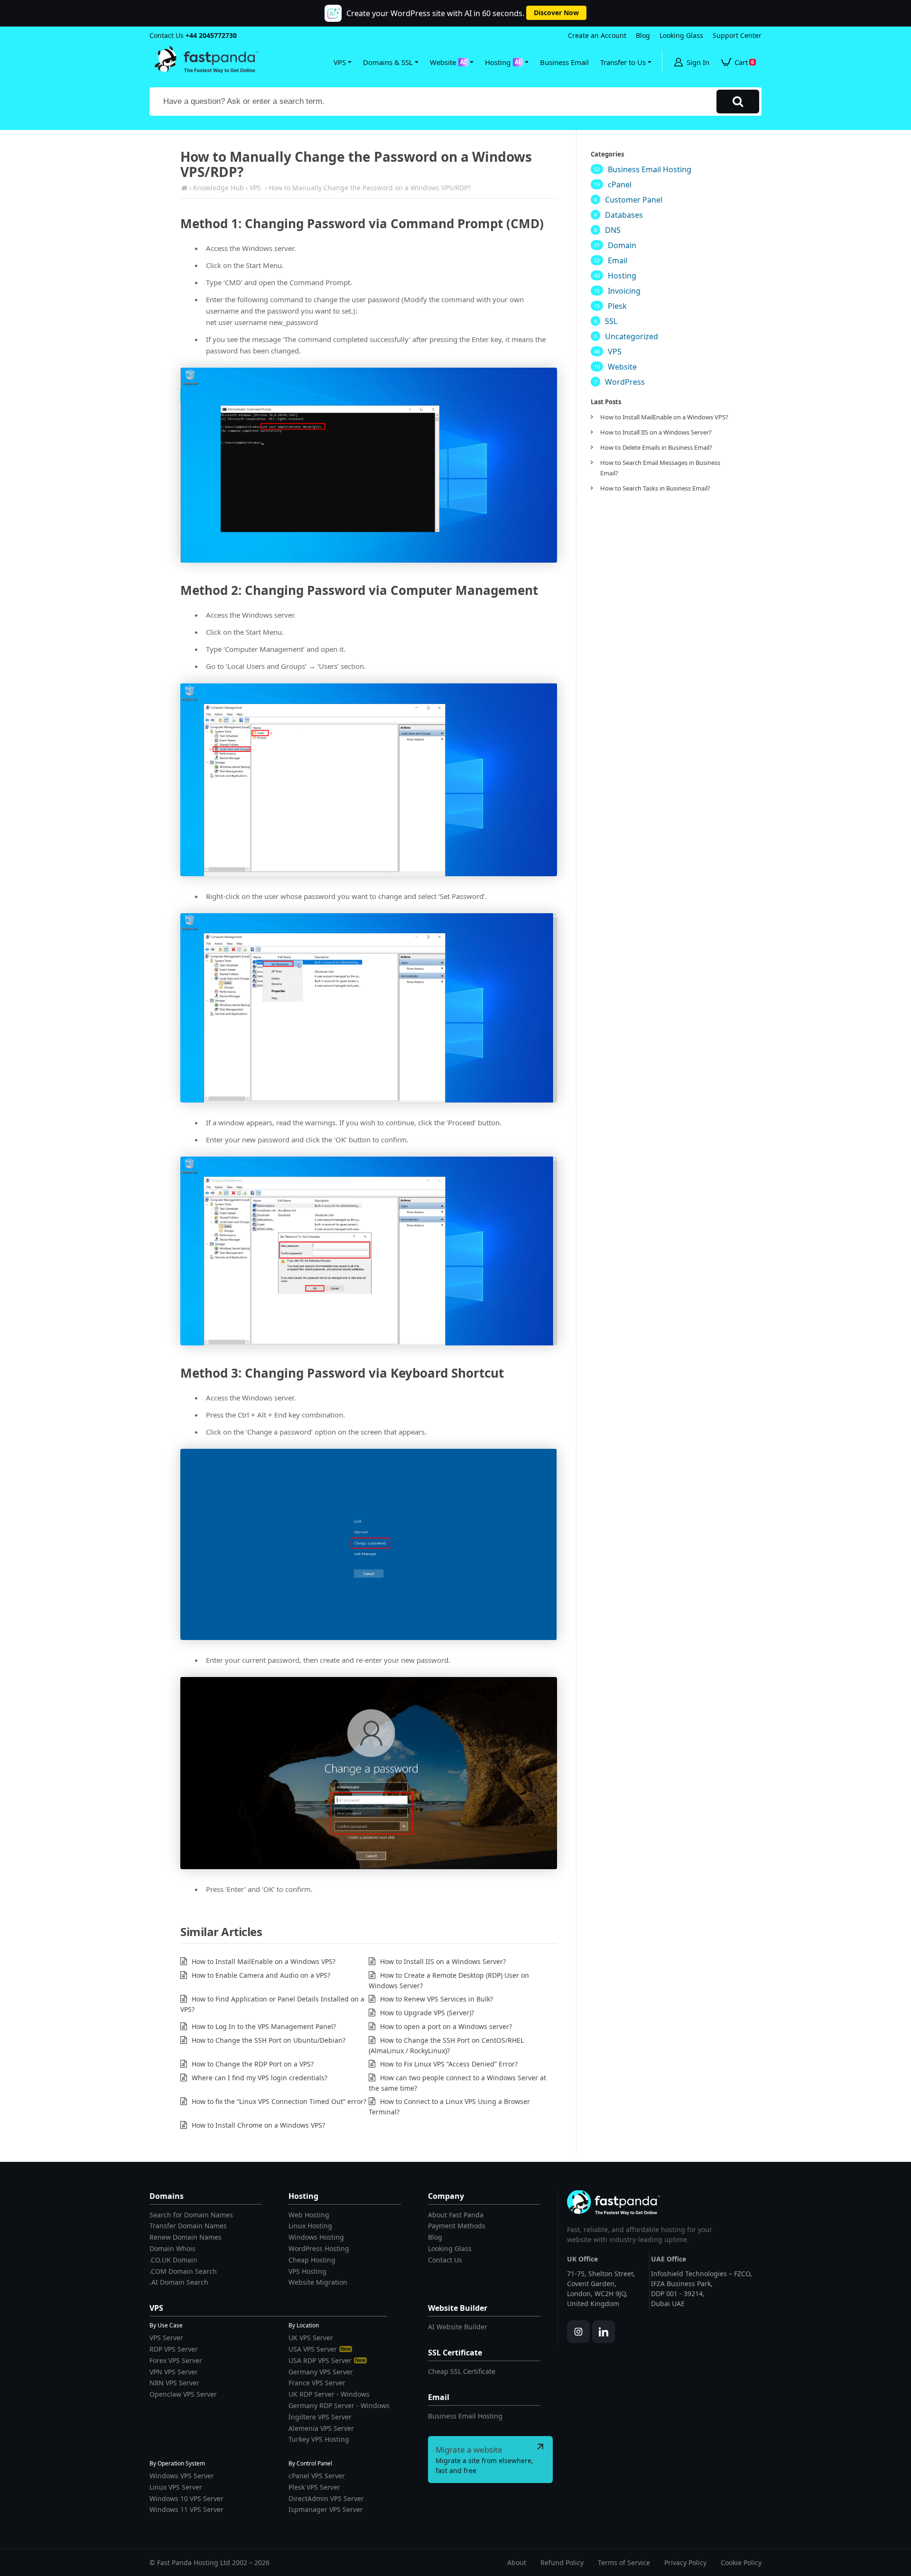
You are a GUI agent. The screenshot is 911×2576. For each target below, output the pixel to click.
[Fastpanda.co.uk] (184, 188)
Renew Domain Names (186, 2237)
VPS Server (166, 2338)
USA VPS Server (320, 2349)
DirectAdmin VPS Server (326, 2498)
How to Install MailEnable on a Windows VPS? (264, 1961)
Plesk (617, 306)
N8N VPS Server (174, 2383)
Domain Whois (172, 2248)
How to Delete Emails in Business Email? (656, 447)
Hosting (622, 276)
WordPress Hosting (319, 2248)
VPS (615, 352)
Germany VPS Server (321, 2372)
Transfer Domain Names (188, 2226)
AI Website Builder (458, 2327)
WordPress (625, 382)
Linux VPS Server (176, 2487)
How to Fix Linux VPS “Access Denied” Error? (449, 2064)
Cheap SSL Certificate (462, 2371)
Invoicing (624, 291)
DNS (613, 230)
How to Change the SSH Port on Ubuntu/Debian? (269, 2040)
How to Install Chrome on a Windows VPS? (258, 2125)
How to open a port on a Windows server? (446, 2026)
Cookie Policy (741, 2562)
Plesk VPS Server (314, 2487)
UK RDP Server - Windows (329, 2394)
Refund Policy (562, 2562)
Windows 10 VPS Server (186, 2498)
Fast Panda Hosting (188, 2562)
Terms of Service (624, 2562)
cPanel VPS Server (317, 2476)
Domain (622, 245)
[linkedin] (604, 2332)
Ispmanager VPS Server (326, 2509)
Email (618, 260)
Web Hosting (309, 2215)
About (517, 2562)
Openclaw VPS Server (183, 2394)
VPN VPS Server (174, 2372)
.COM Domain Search (183, 2271)
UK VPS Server (311, 2338)
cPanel (620, 185)
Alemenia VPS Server (321, 2428)
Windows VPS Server (182, 2476)
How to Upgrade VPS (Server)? (427, 2013)
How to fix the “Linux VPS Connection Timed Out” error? (279, 2101)
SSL (611, 321)
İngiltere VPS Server (320, 2417)
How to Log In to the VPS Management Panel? (264, 2026)
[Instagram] (578, 2332)
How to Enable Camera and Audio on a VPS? (261, 1975)
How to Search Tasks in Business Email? (655, 488)
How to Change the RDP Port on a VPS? (253, 2064)
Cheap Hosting (312, 2260)
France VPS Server (317, 2383)
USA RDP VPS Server (327, 2360)
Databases (624, 215)
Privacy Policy (685, 2562)
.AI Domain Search (179, 2282)
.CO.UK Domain (173, 2260)
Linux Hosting (310, 2226)
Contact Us (445, 2260)
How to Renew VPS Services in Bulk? (437, 1999)
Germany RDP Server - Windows (339, 2405)
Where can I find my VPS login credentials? (260, 2078)
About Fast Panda (456, 2215)
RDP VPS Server (174, 2349)
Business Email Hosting (650, 169)
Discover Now (556, 13)
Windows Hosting (316, 2237)
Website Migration (318, 2282)
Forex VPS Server (176, 2360)
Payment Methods (457, 2226)
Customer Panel (634, 200)
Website (622, 367)
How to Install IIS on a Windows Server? (443, 1961)
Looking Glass (681, 35)
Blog (643, 35)
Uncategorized (632, 336)
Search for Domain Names (191, 2215)
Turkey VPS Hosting (319, 2439)
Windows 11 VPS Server (186, 2509)
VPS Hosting (307, 2271)
